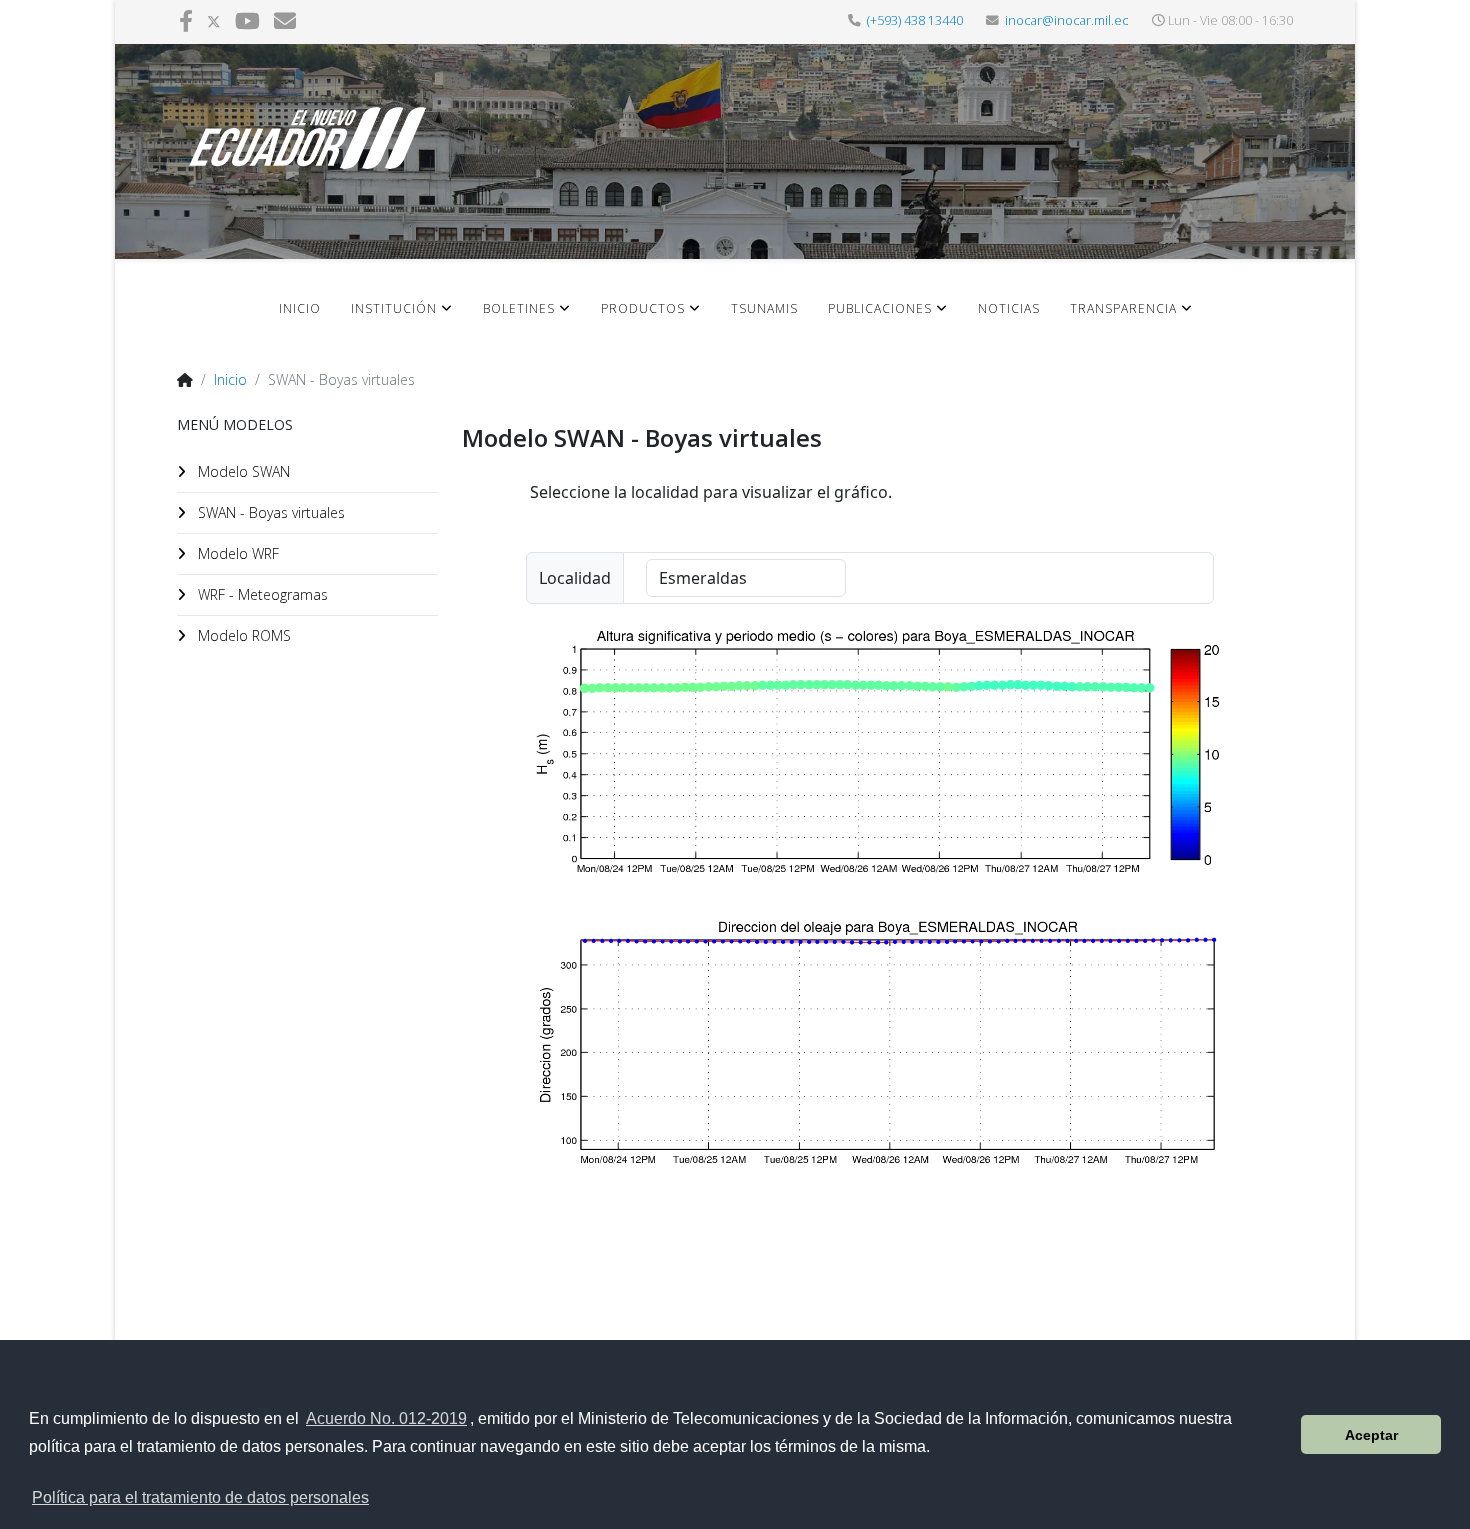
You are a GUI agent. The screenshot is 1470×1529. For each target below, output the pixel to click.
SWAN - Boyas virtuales (269, 512)
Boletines (519, 308)
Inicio (300, 308)
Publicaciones (880, 308)
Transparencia (1123, 308)
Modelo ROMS (242, 635)
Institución (394, 308)
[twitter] (214, 20)
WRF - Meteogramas (261, 594)
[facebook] (186, 20)
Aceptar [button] (1371, 1435)
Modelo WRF (236, 553)
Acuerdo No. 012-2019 (386, 1418)
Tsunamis (764, 308)
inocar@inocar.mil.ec (1067, 20)
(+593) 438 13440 (915, 20)
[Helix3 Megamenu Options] (1258, 323)
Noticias (1009, 308)
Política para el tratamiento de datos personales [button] (200, 1497)
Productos (643, 308)
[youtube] (247, 20)
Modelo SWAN (242, 471)
